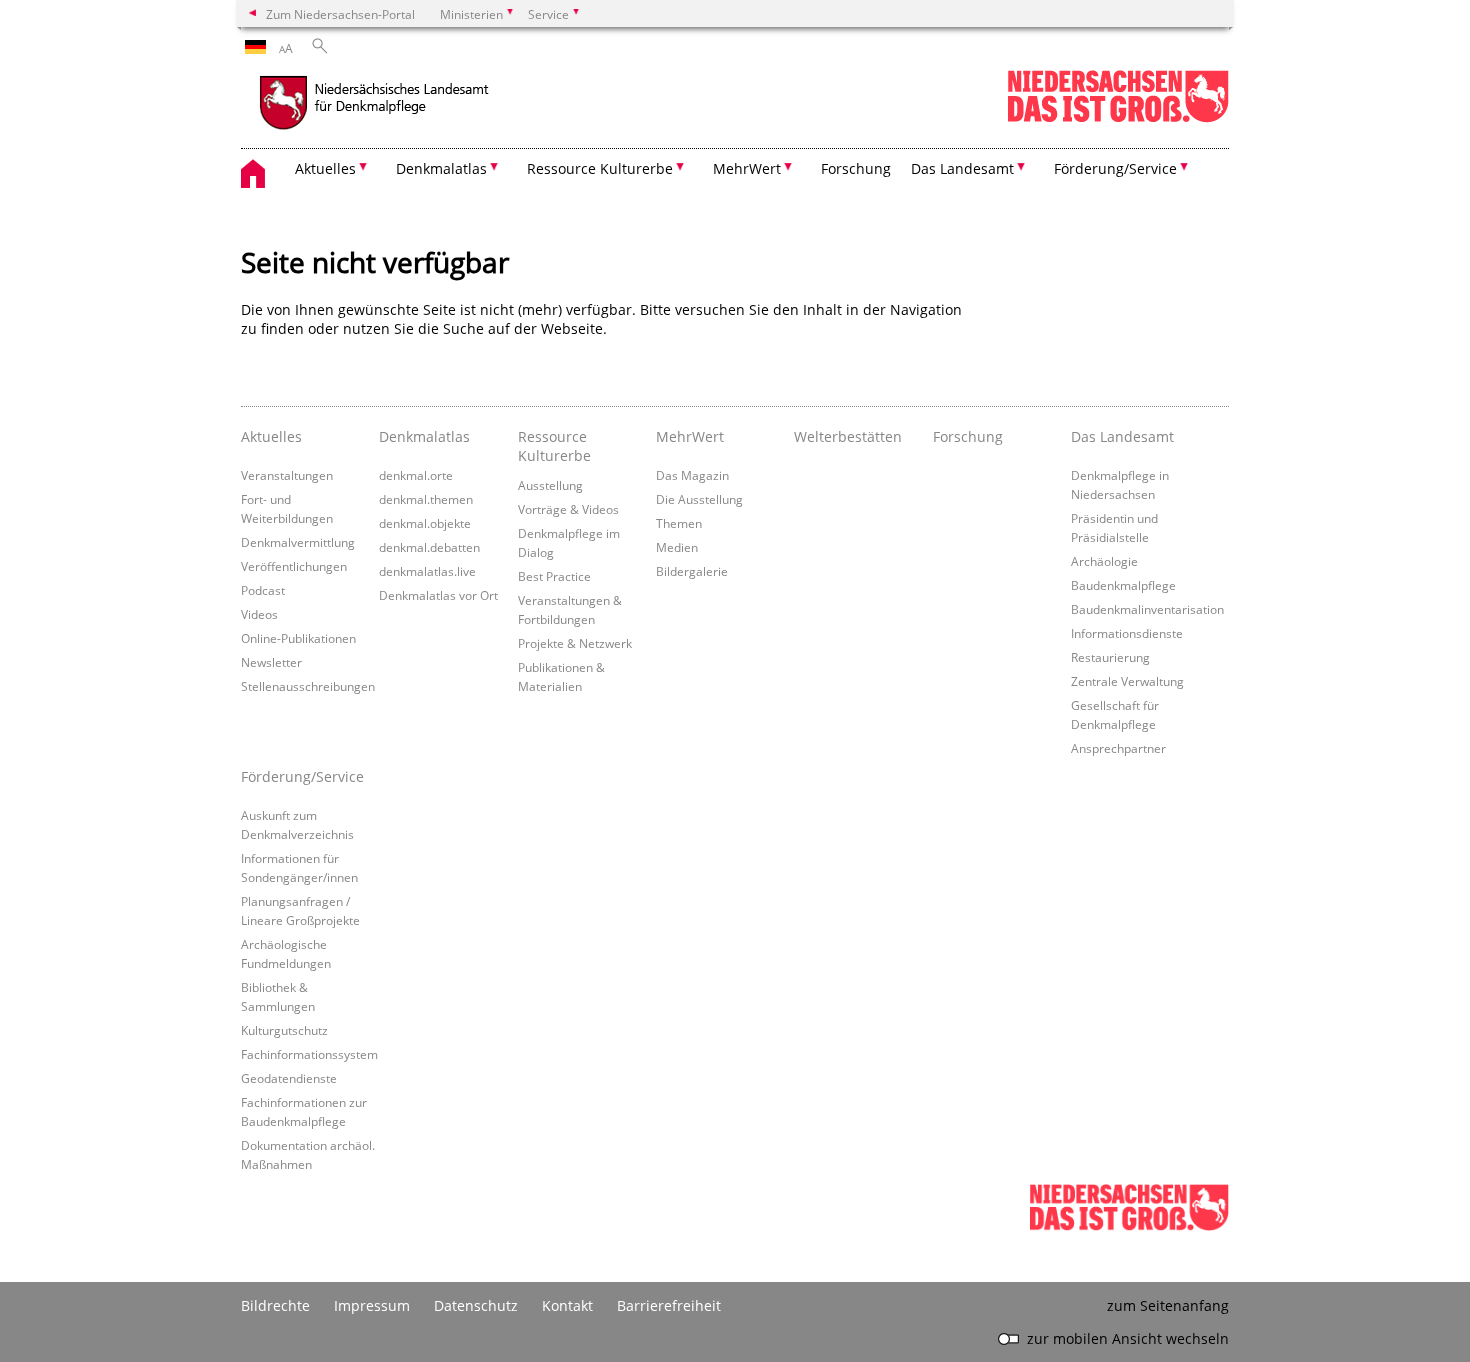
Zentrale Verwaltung (1127, 681)
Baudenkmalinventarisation (1147, 609)
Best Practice (554, 576)
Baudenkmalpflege (1123, 585)
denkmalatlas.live (427, 571)
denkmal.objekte (425, 523)
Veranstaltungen (287, 475)
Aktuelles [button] (325, 168)
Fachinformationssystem (309, 1054)
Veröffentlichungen (294, 566)
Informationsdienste (1127, 633)
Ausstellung (550, 485)
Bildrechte (275, 1305)
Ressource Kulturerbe (554, 446)
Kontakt (567, 1305)
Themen (679, 523)
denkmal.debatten (429, 547)
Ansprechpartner (1118, 748)
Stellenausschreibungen (308, 686)
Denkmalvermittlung (298, 542)
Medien (677, 547)
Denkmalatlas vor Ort (438, 595)
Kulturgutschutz (284, 1030)
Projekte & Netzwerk (575, 643)
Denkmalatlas (424, 436)
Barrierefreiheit (669, 1305)
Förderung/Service (302, 776)
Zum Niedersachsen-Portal (340, 14)
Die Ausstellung (699, 499)
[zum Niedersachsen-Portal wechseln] (1118, 118)
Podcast (263, 590)
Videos (259, 614)
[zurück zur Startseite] (416, 105)
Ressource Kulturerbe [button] (600, 168)
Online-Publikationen (298, 638)
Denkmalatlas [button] (441, 168)
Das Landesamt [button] (962, 168)
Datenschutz (476, 1305)
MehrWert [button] (747, 168)
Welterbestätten (848, 436)
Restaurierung (1110, 657)
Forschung (856, 168)
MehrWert (690, 436)
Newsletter (271, 662)
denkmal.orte (416, 475)
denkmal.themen (426, 499)
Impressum (372, 1305)
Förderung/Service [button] (1115, 168)
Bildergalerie (692, 571)
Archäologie (1104, 561)
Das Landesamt (1122, 436)
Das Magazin (692, 475)
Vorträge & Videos (568, 509)
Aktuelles (271, 436)
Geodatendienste (289, 1078)
